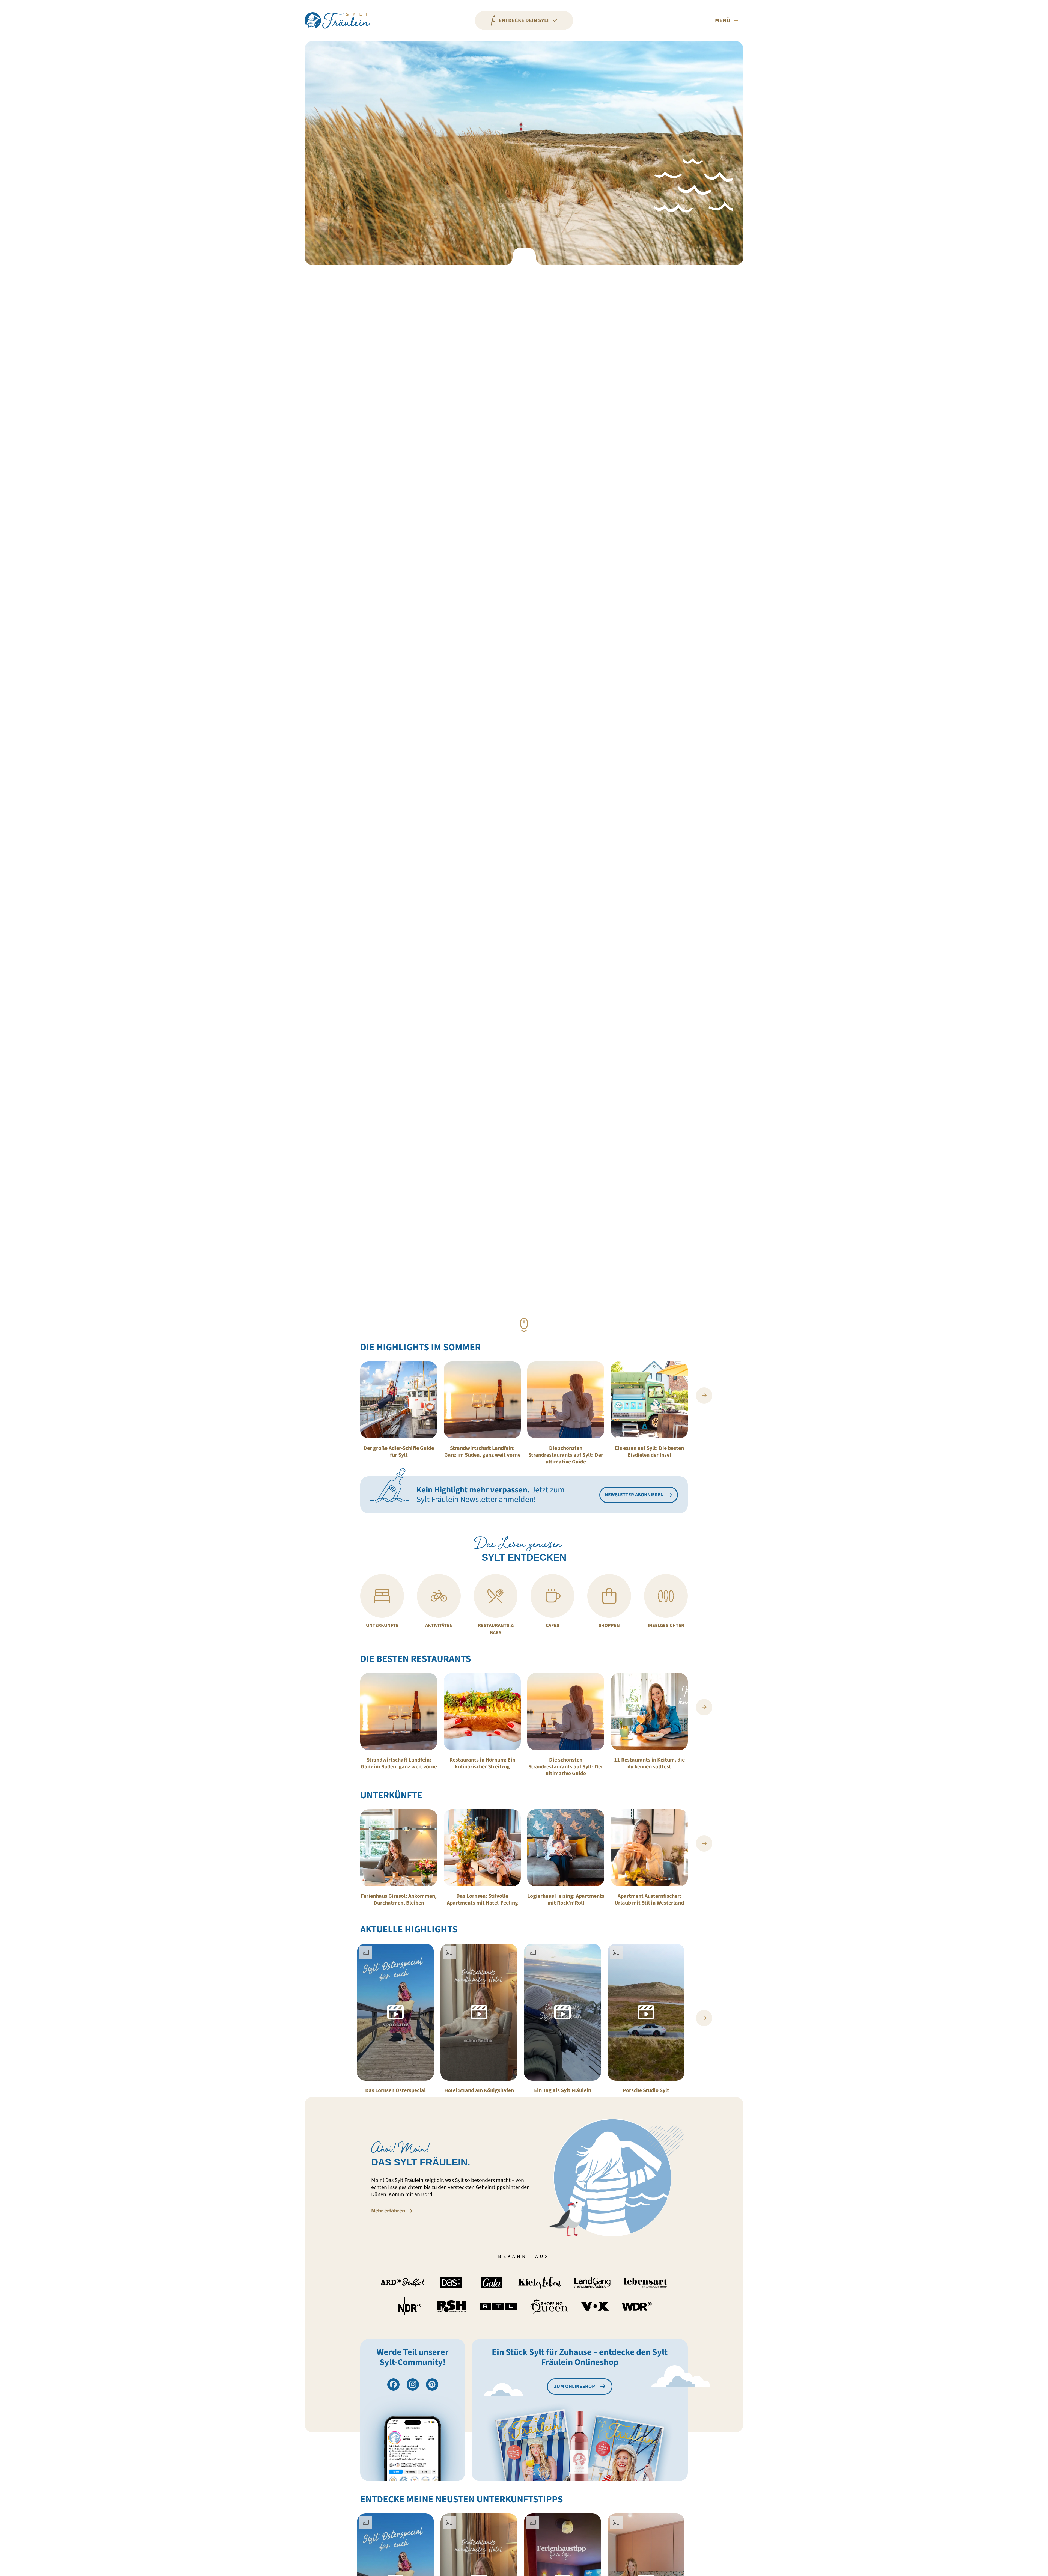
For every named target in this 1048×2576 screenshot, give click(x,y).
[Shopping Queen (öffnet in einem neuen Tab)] (549, 2306)
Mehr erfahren (388, 2211)
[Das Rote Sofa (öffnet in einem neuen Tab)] (451, 2283)
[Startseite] (337, 20)
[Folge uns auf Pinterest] (432, 2385)
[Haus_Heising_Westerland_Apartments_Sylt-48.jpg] (566, 1848)
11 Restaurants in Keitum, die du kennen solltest (649, 1763)
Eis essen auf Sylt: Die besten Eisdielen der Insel (649, 1452)
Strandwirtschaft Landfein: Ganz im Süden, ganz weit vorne (482, 1452)
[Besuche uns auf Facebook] (393, 2385)
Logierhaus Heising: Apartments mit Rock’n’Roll (566, 1900)
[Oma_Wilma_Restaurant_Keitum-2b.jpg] (649, 1712)
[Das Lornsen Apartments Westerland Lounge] (482, 1848)
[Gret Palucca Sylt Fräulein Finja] (399, 1400)
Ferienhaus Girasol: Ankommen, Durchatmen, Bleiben (399, 1900)
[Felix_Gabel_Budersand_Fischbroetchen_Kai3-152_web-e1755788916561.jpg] (482, 1712)
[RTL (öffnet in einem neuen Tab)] (498, 2306)
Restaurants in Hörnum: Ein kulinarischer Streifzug (482, 1763)
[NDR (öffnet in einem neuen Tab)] (410, 2306)
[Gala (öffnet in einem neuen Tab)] (492, 2283)
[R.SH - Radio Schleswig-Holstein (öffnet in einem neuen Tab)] (452, 2306)
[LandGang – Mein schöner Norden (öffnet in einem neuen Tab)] (593, 2283)
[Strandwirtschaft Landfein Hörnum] (482, 1400)
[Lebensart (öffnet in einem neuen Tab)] (645, 2283)
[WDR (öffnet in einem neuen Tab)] (637, 2306)
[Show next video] (704, 2018)
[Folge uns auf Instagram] (413, 2385)
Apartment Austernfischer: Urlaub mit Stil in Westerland (649, 1900)
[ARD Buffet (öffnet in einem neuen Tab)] (403, 2283)
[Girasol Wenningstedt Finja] (399, 1848)
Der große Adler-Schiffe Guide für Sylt (399, 1452)
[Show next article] (704, 1396)
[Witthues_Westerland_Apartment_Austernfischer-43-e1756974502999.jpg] (649, 1848)
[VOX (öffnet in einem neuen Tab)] (595, 2306)
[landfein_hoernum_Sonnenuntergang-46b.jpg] (566, 1400)
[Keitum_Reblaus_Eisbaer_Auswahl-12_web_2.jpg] (649, 1400)
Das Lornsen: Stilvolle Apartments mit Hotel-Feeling (482, 1900)
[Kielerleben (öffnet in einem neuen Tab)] (540, 2283)
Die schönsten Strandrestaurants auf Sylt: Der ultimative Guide (566, 1455)
